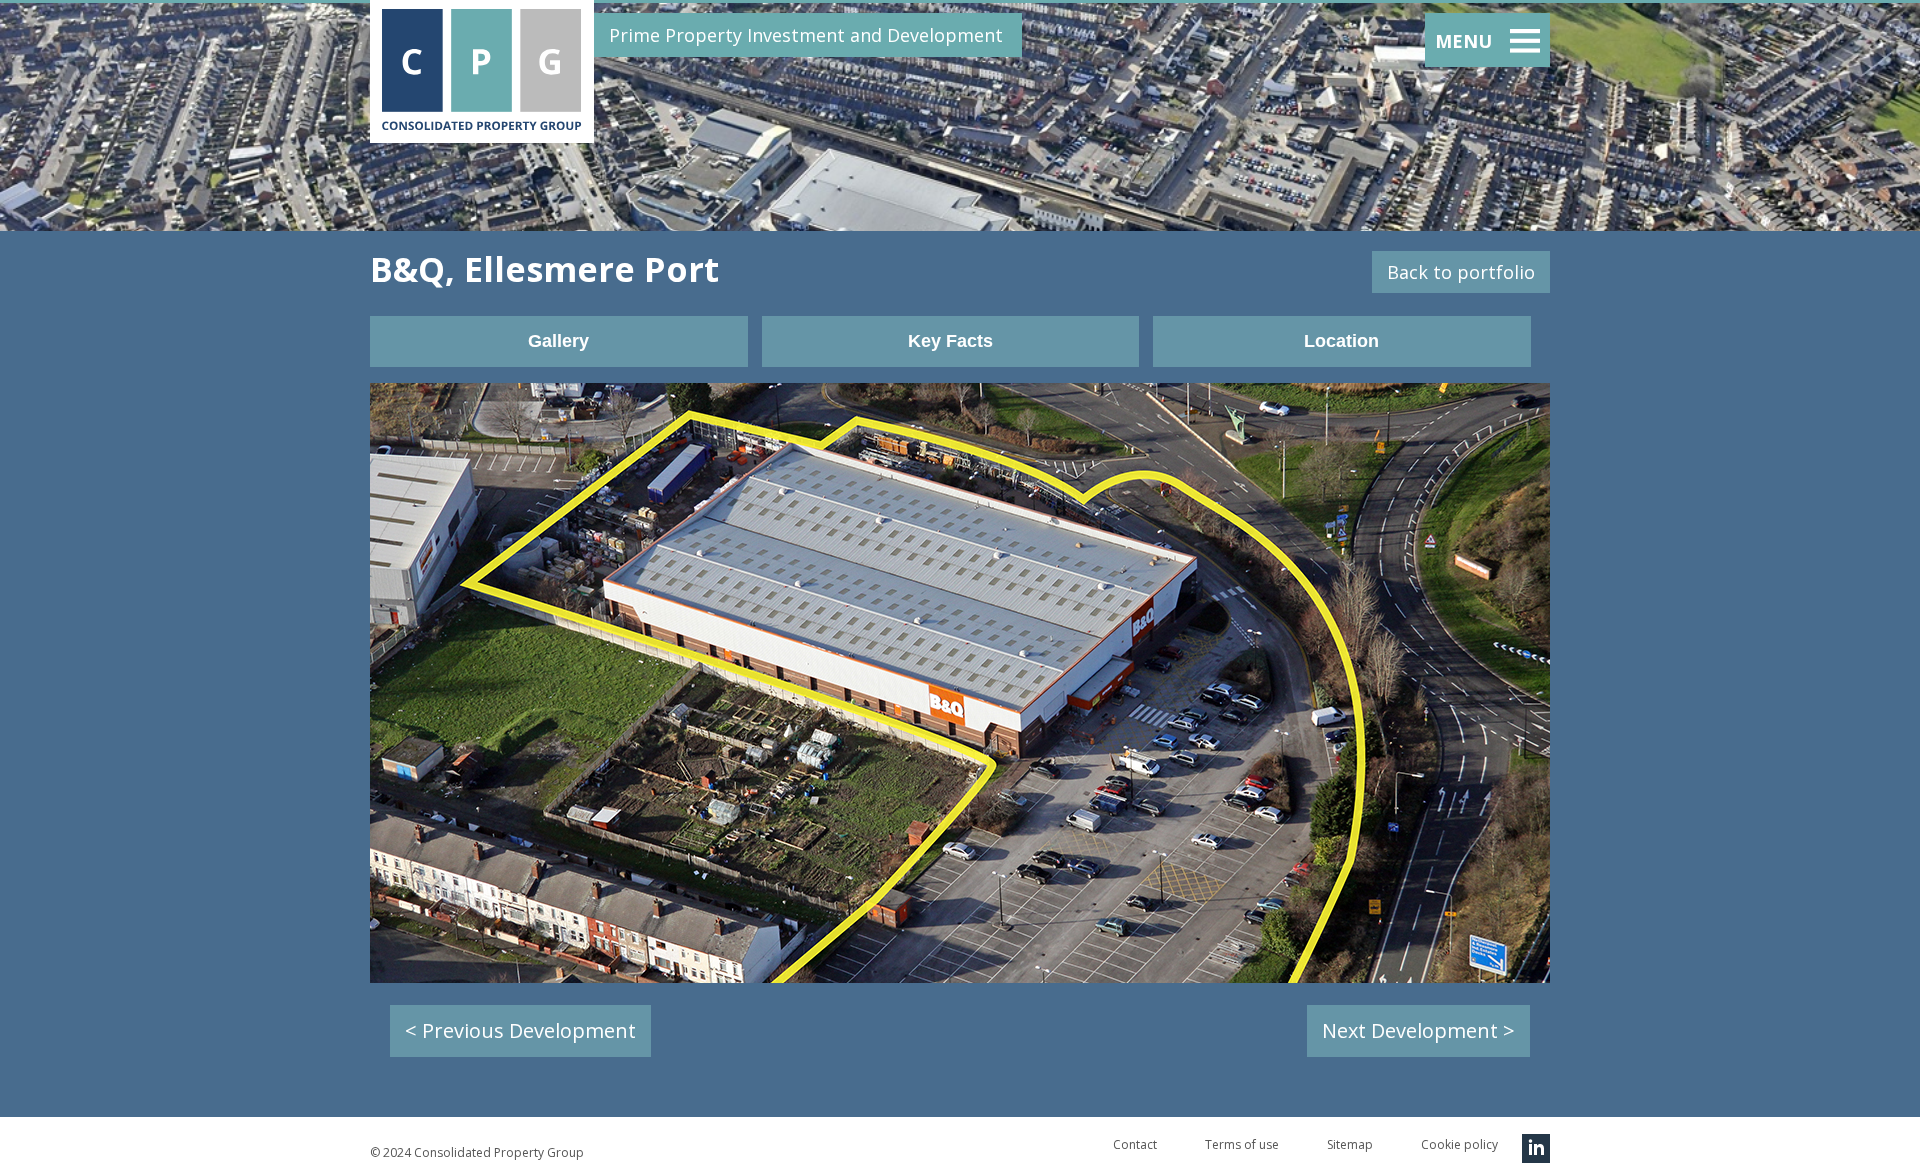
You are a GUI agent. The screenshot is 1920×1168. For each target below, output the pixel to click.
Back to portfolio (1461, 272)
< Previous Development (520, 1030)
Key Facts (950, 341)
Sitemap (1350, 1144)
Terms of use (1242, 1144)
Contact (1135, 1144)
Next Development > (1418, 1030)
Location (1341, 341)
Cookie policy (1459, 1144)
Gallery (558, 341)
